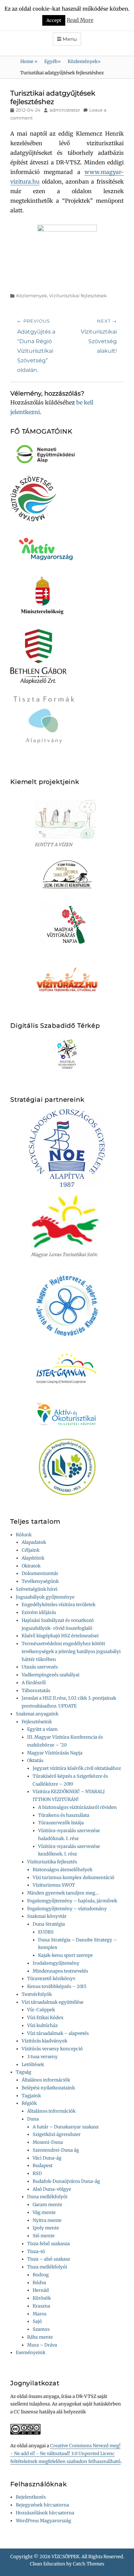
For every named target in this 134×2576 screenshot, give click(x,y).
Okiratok (31, 1566)
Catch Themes (88, 2564)
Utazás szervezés (40, 1667)
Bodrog (41, 2275)
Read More (80, 19)
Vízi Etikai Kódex (45, 2018)
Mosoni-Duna (48, 2142)
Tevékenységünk (40, 1581)
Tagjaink (31, 2096)
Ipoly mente (46, 2228)
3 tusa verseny (42, 2057)
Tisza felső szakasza (48, 2244)
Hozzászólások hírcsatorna (45, 2513)
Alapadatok (34, 1542)
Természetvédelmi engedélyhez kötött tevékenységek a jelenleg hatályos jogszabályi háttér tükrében (71, 1652)
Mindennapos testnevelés (60, 1971)
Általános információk (46, 2080)
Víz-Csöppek (41, 2010)
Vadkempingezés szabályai (51, 1675)
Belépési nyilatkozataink (48, 2088)
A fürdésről (34, 1683)
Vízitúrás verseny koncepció (52, 2049)
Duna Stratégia (49, 1924)
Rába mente (40, 2337)
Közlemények (84, 61)
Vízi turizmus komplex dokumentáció (74, 1878)
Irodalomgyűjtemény (56, 1963)
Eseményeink (31, 2353)
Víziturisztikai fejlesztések (78, 296)
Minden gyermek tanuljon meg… (63, 1893)
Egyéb (53, 61)
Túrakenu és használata (64, 1815)
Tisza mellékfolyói (47, 2267)
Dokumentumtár (40, 1573)
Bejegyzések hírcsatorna (42, 2505)
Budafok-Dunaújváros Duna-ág (66, 2181)
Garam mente (47, 2205)
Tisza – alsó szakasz (49, 2259)
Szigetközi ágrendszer (57, 2134)
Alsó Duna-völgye (52, 2189)
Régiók (29, 2103)
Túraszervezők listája (61, 1823)
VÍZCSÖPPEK (65, 2557)
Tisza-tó (36, 2252)
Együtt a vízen (42, 1729)
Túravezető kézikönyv (51, 1979)
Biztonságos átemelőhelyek (63, 1870)
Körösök (42, 2298)
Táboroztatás (36, 1691)
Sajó (37, 2321)
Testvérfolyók (37, 1994)
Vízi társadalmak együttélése (53, 2002)
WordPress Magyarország (43, 2521)
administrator (65, 110)
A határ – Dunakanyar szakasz (66, 2127)
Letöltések (33, 2065)
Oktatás (35, 1760)
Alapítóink (33, 1558)
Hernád (41, 2290)
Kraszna (41, 2306)
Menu (70, 39)
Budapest (43, 2166)
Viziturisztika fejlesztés (52, 1862)
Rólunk (24, 1535)
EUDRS (46, 1932)
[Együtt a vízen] (67, 819)
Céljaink (31, 1550)
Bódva (39, 2283)
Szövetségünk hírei (37, 1589)
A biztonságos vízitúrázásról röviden (77, 1807)
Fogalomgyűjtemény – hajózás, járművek (72, 1901)
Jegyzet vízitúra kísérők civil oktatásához (77, 1768)
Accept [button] (54, 19)
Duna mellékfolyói (47, 2197)
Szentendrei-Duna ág (56, 2150)
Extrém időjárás (39, 1612)
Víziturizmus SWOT (54, 1885)
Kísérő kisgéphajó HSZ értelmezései (60, 1636)
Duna (33, 2119)
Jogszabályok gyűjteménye (45, 1597)
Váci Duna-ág (47, 2158)
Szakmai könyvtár (47, 1916)
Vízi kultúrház (42, 2025)
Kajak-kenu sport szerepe (65, 1955)
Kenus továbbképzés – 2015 (57, 1986)
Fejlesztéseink (37, 1722)
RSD (37, 2173)
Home (29, 61)
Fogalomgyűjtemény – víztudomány (67, 1909)
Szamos (41, 2329)
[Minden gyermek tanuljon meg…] (67, 874)
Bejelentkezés (31, 2497)
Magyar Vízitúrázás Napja (55, 1753)
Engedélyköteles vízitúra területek (59, 1605)
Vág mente (44, 2212)
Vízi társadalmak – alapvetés (58, 2033)
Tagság (24, 2072)
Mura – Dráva (42, 2345)
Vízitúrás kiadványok (44, 2041)
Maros (40, 2314)
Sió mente (44, 2236)
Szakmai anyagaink (37, 1714)
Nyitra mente (47, 2220)
